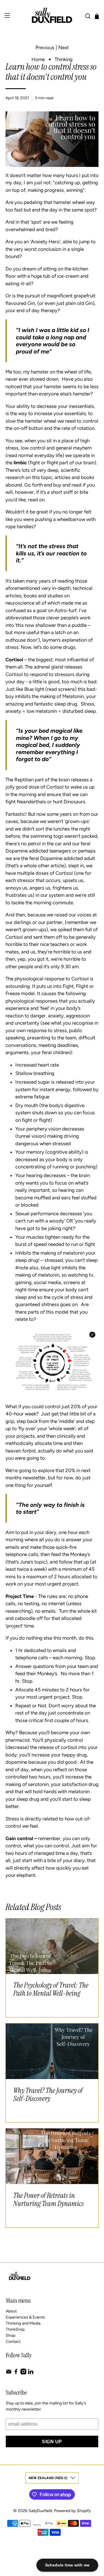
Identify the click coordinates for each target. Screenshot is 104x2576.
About (11, 2311)
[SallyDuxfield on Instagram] (23, 2373)
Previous (45, 48)
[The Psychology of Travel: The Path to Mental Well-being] (52, 1946)
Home (38, 59)
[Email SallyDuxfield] (9, 2373)
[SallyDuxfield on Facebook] (16, 2373)
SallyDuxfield (40, 2511)
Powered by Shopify (72, 2511)
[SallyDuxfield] (52, 16)
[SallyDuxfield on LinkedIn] (31, 2373)
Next (64, 48)
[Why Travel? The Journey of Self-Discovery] (52, 2051)
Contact (13, 2342)
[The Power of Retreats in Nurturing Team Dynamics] (52, 2156)
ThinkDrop (15, 2329)
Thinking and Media (23, 2323)
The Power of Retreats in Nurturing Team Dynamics (49, 2200)
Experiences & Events (25, 2317)
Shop (11, 2335)
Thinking (64, 59)
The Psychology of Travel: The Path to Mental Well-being (51, 1989)
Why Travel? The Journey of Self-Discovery (48, 2095)
